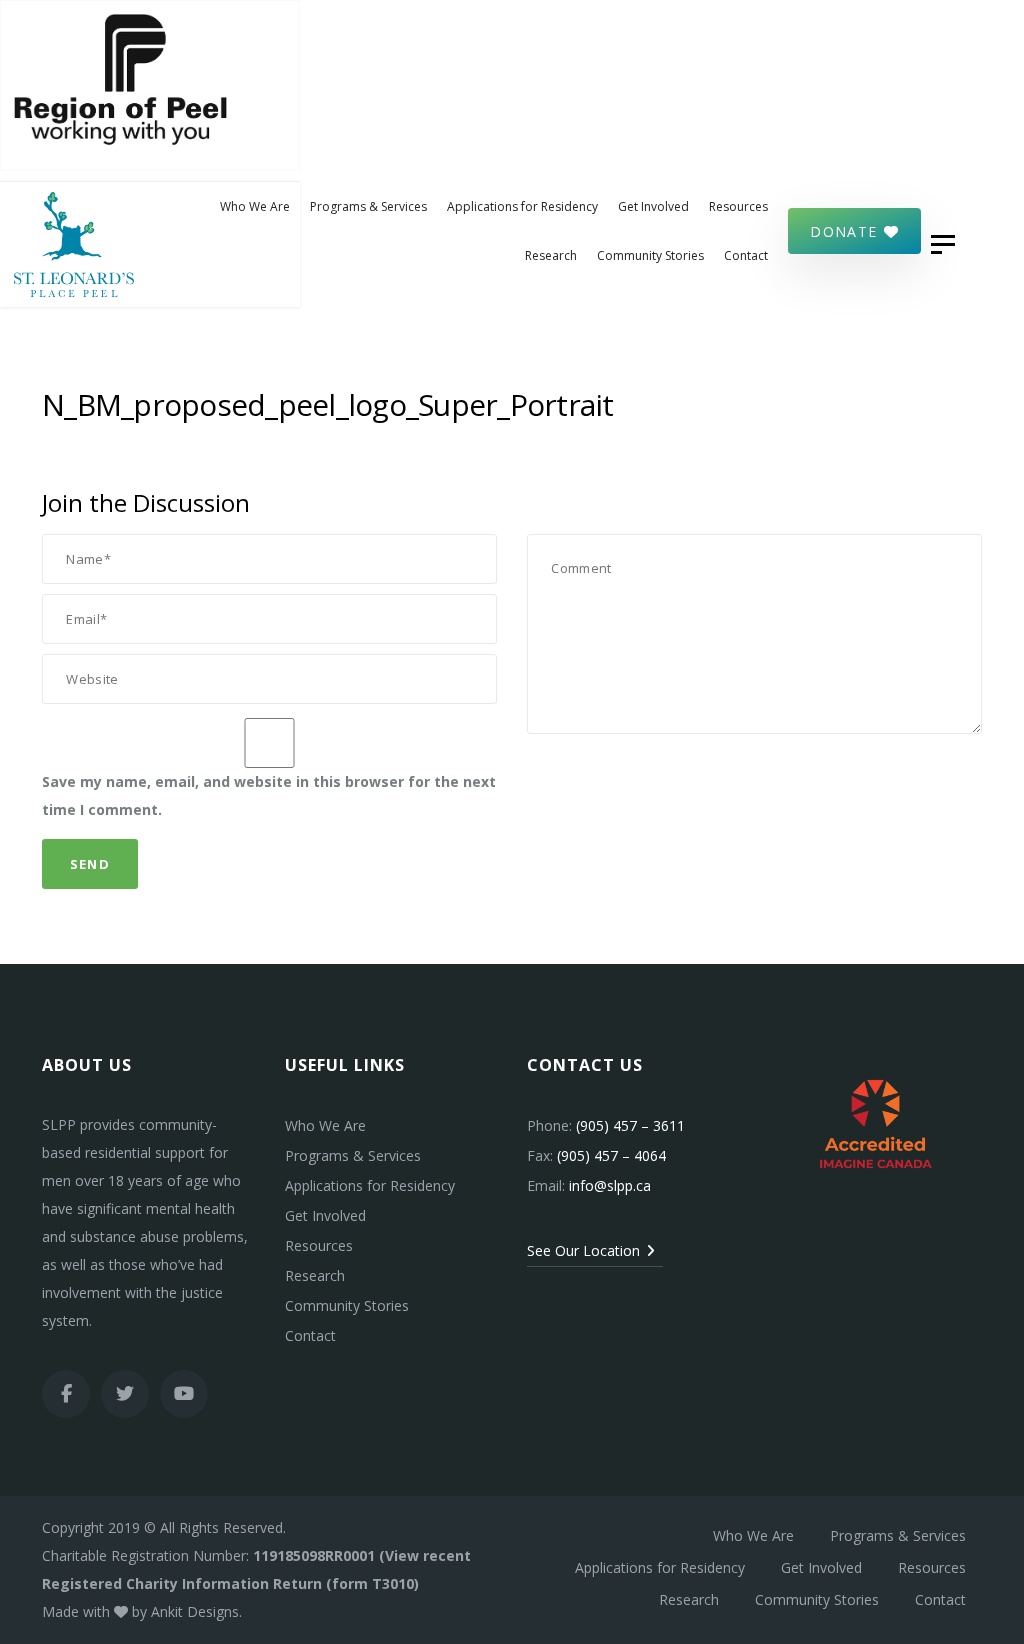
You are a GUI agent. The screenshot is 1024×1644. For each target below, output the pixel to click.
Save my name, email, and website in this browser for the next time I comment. (269, 795)
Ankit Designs (195, 1611)
